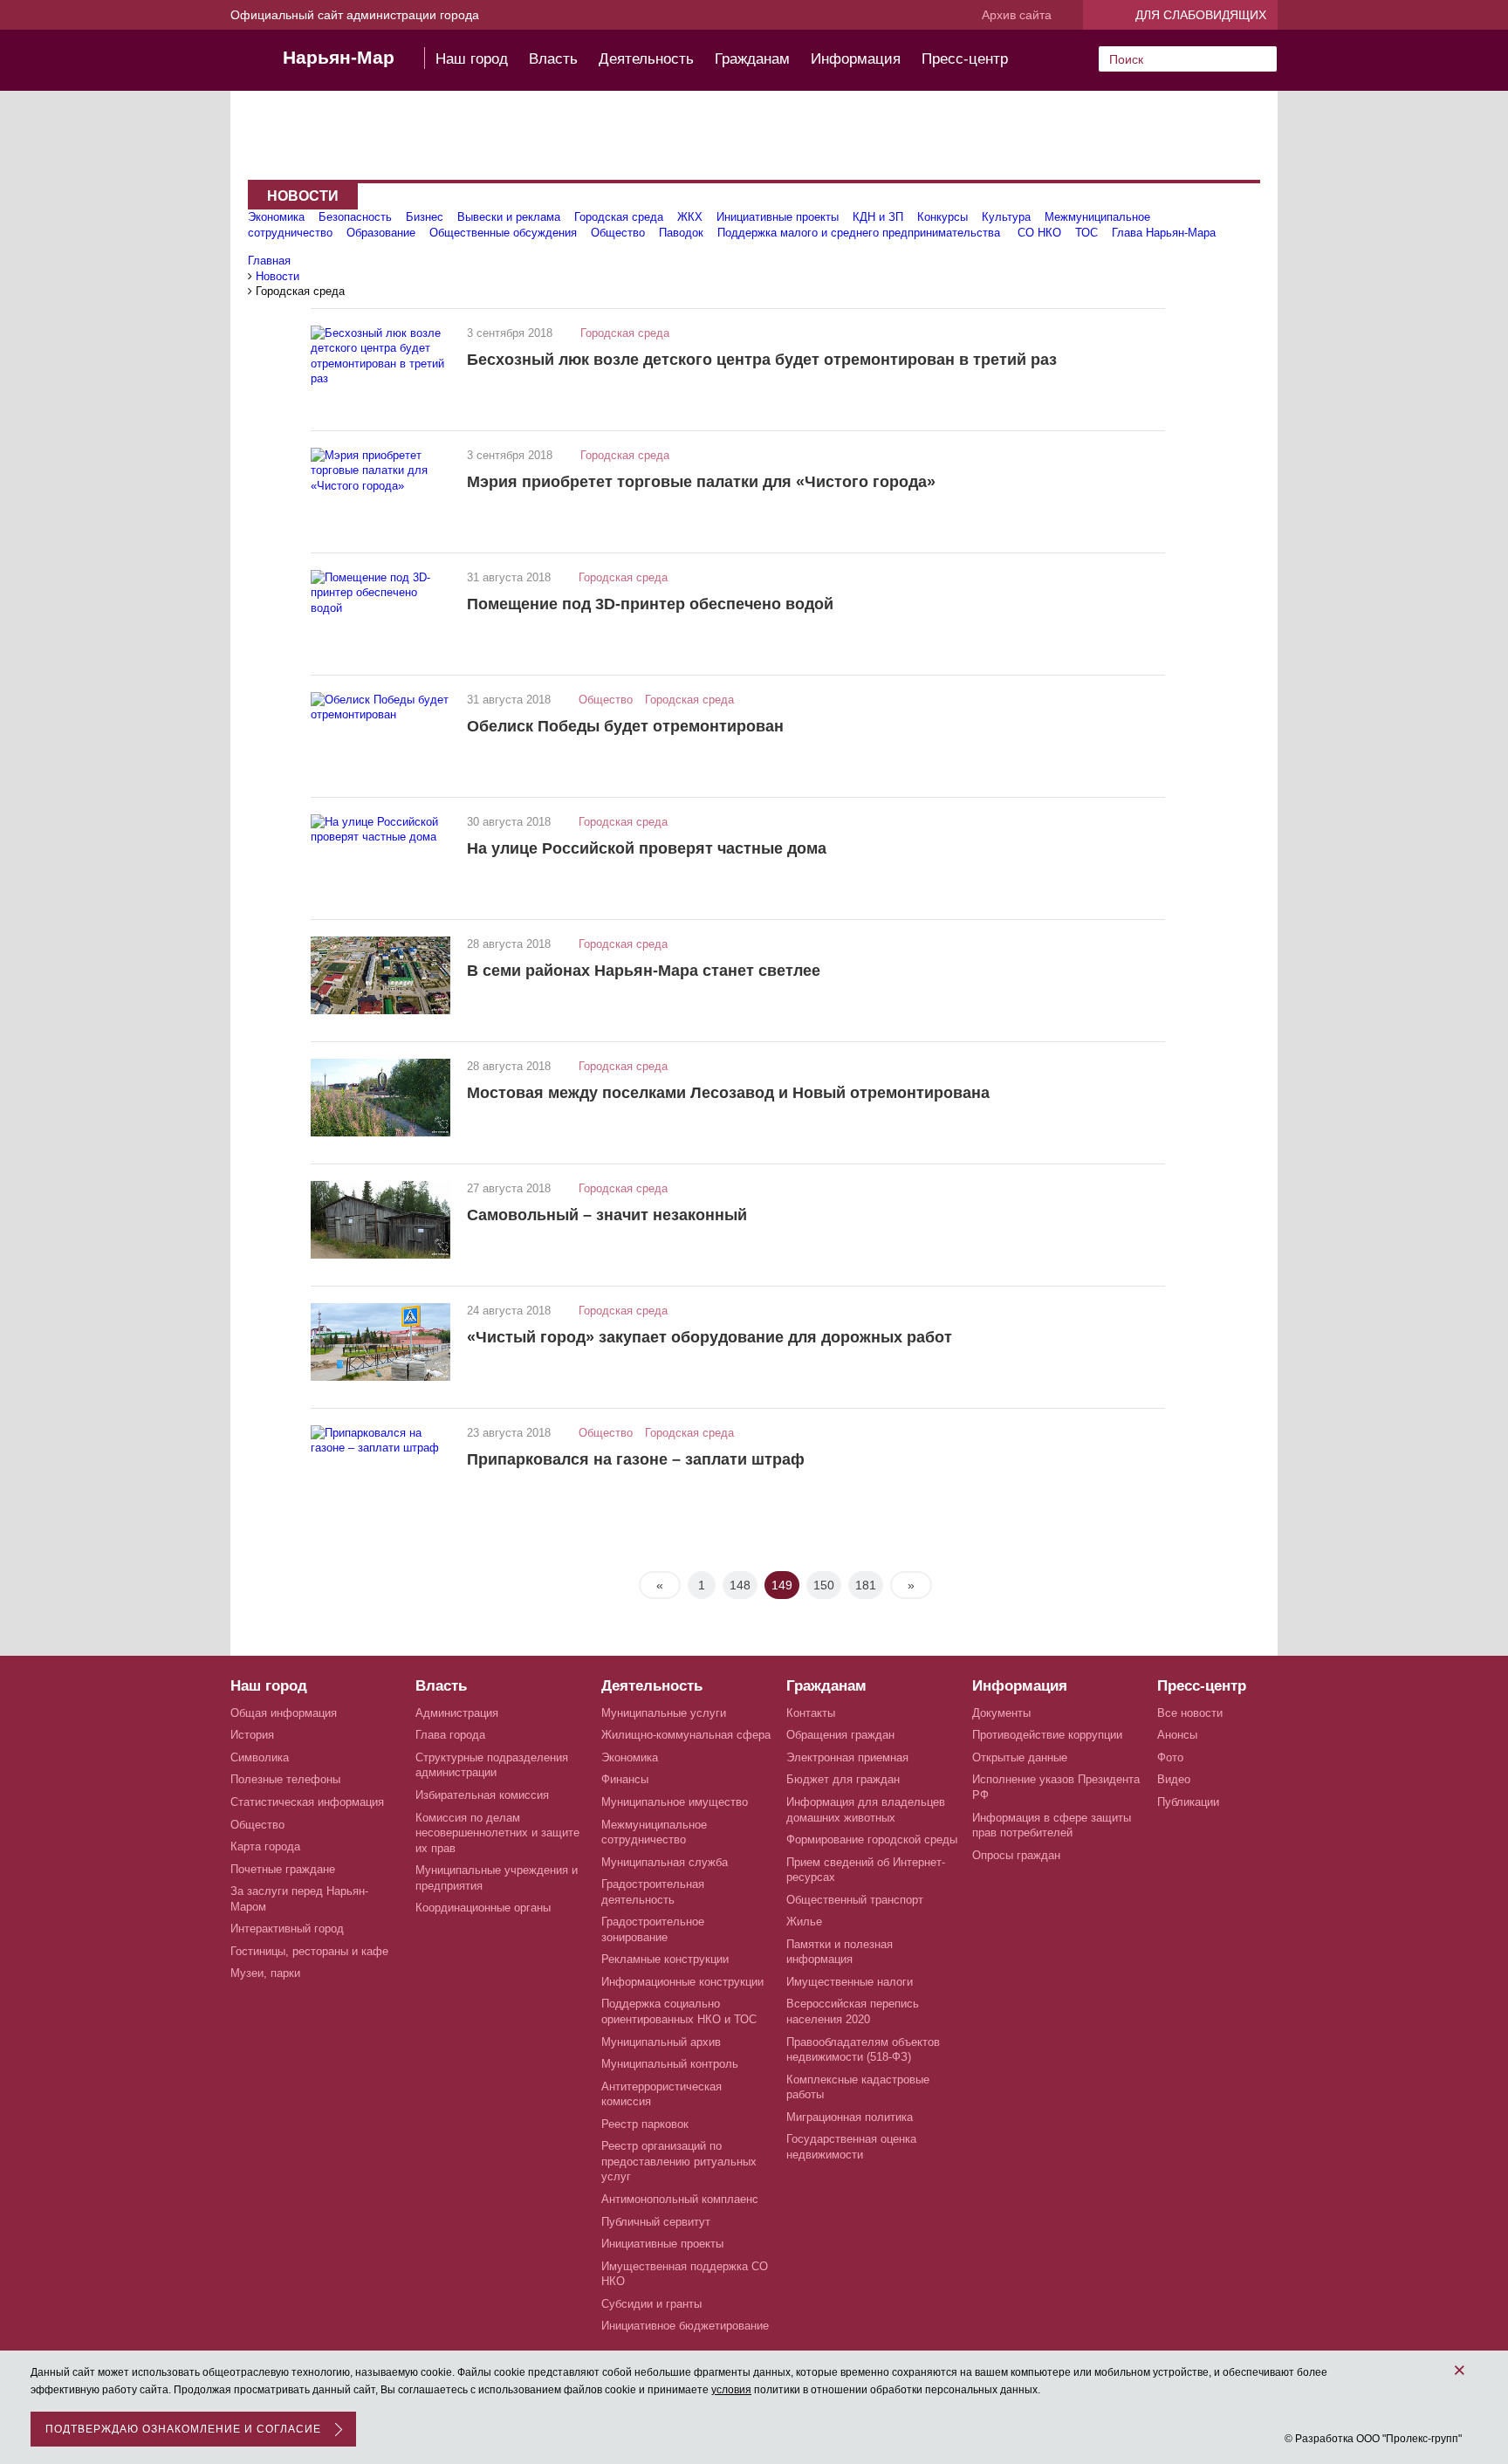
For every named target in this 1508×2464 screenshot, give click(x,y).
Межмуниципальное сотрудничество (654, 1833)
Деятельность (646, 59)
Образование (381, 233)
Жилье (804, 1922)
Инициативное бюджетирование (685, 2326)
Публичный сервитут (656, 2222)
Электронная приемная (847, 1757)
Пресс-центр (965, 59)
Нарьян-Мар (339, 57)
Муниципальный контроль (670, 2064)
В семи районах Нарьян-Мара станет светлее (644, 971)
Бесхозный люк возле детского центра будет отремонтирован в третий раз (762, 360)
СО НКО (1039, 233)
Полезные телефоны (285, 1779)
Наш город (472, 59)
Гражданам (752, 59)
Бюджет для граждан (843, 1779)
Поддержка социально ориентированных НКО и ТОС (679, 2011)
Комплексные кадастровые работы (858, 2087)
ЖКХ (690, 217)
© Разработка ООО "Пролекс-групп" (1373, 2439)
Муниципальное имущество (675, 1802)
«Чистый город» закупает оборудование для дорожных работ (709, 1337)
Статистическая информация (307, 1802)
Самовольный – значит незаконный (607, 1215)
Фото (1170, 1757)
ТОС (1086, 233)
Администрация (457, 1713)
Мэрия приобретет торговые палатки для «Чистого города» (701, 482)
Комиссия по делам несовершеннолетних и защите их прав (497, 1833)
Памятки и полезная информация (840, 1952)
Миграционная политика (850, 2117)
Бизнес (425, 217)
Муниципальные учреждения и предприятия (497, 1878)
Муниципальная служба (665, 1862)
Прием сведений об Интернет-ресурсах (866, 1870)
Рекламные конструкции (665, 1959)
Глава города (450, 1735)
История (252, 1735)
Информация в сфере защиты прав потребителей (1052, 1826)
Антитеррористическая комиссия (661, 2094)
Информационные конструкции (682, 1982)
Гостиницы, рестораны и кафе (309, 1951)
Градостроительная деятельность (653, 1892)
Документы (1001, 1713)
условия (731, 2390)
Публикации (1188, 1802)
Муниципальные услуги (664, 1713)
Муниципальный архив (661, 2042)
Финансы (625, 1779)
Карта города (265, 1846)
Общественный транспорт (855, 1900)
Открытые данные (1020, 1757)
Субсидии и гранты (651, 2304)
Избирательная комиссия (482, 1795)
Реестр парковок (645, 2124)
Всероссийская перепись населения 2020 (853, 2011)
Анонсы (1177, 1735)
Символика (260, 1757)
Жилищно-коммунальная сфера (686, 1735)
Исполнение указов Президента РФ (1056, 1787)
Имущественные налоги (850, 1982)
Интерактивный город (287, 1929)
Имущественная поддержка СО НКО (685, 2274)
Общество (618, 233)
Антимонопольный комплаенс (680, 2199)
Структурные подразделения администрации (492, 1765)
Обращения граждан (840, 1735)
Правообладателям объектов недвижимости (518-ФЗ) (863, 2050)
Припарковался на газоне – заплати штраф (636, 1459)
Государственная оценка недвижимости (851, 2147)
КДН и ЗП (878, 217)
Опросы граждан (1016, 1855)
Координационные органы (483, 1908)
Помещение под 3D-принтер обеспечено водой (650, 604)
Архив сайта (1017, 15)
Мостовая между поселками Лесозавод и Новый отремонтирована (728, 1093)
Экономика (276, 217)
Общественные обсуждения (503, 233)
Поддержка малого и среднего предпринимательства (860, 233)
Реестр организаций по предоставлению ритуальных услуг (679, 2161)
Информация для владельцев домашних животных (866, 1810)
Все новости (1190, 1713)
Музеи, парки (265, 1973)
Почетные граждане (283, 1869)
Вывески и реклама (509, 217)
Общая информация (284, 1713)
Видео (1174, 1779)
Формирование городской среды (872, 1839)
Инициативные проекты (778, 217)
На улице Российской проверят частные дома (647, 848)
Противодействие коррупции (1047, 1735)
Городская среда (619, 217)
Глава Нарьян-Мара (1164, 233)
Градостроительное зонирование (653, 1929)
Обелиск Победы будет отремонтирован (625, 726)
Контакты (811, 1713)
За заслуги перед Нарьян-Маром (299, 1899)
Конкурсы (942, 217)
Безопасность (355, 217)
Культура (1006, 217)
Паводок (681, 233)
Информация (856, 59)
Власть (553, 59)
